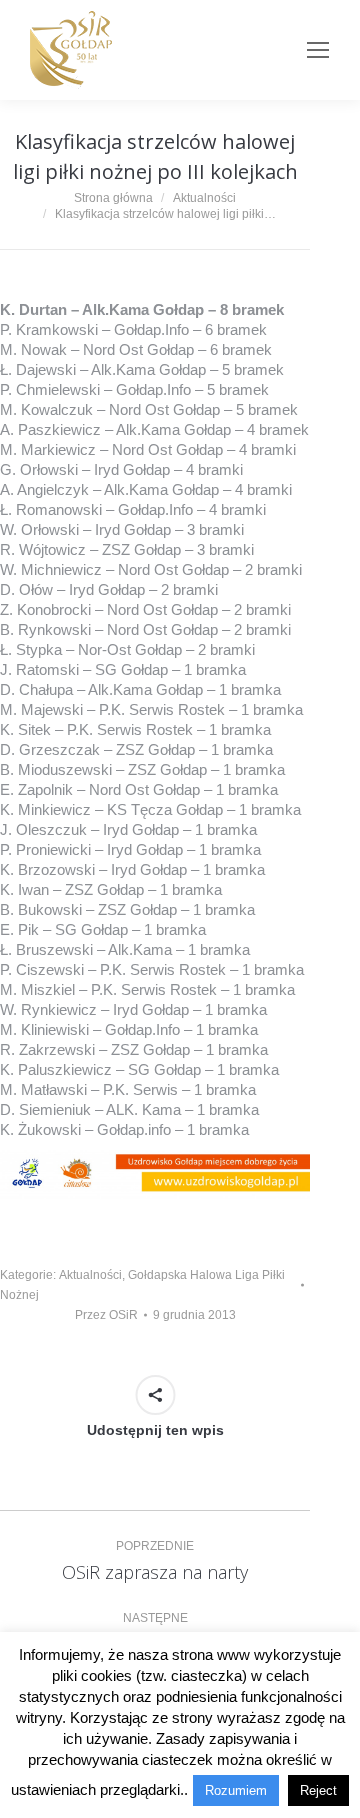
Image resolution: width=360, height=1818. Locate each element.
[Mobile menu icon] (318, 50)
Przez (106, 1315)
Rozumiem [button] (236, 1790)
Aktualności (90, 1275)
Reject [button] (318, 1790)
